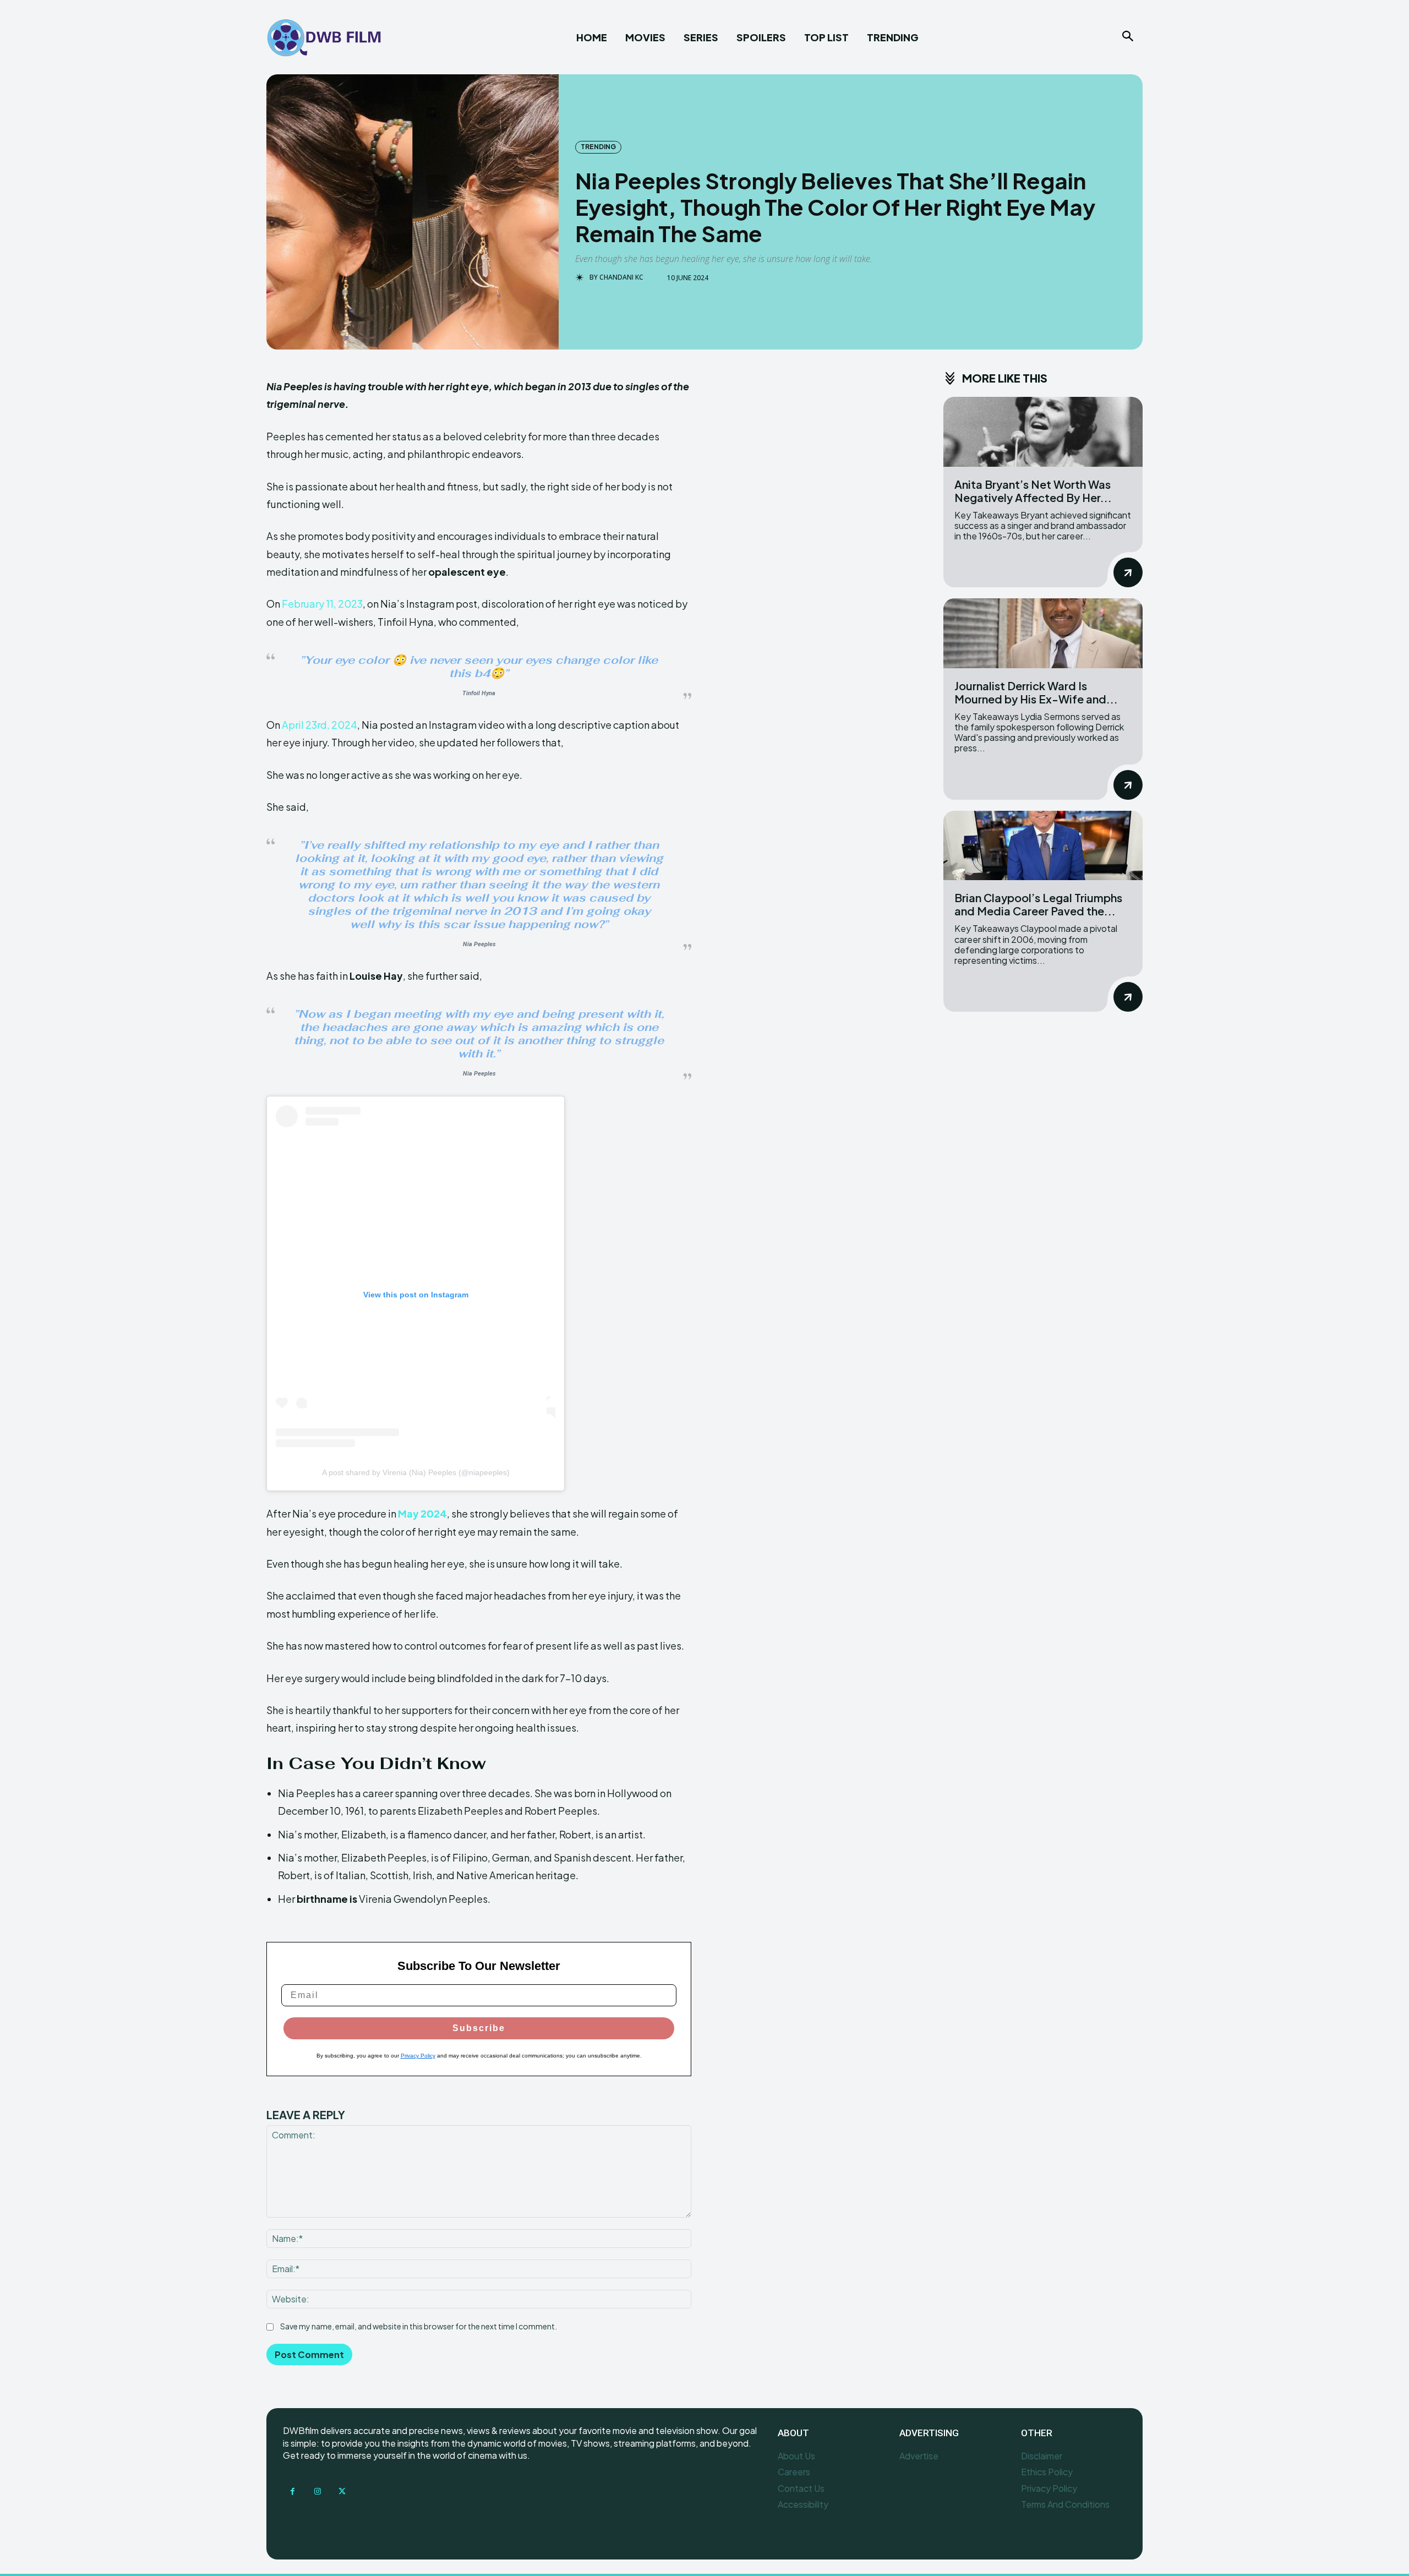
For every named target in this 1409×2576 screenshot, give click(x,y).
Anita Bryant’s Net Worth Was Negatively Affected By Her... (1033, 491)
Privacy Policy (418, 2056)
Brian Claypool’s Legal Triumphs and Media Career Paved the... (1038, 904)
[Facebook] (293, 2492)
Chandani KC (621, 277)
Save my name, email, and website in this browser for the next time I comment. (419, 2326)
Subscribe (479, 2028)
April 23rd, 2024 (320, 725)
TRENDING (598, 147)
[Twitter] (342, 2492)
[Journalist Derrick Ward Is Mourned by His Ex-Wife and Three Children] (1043, 633)
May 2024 (422, 1513)
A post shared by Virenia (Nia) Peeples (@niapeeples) (416, 1472)
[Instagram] (317, 2492)
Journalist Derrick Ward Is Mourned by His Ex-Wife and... (1036, 692)
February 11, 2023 (322, 604)
